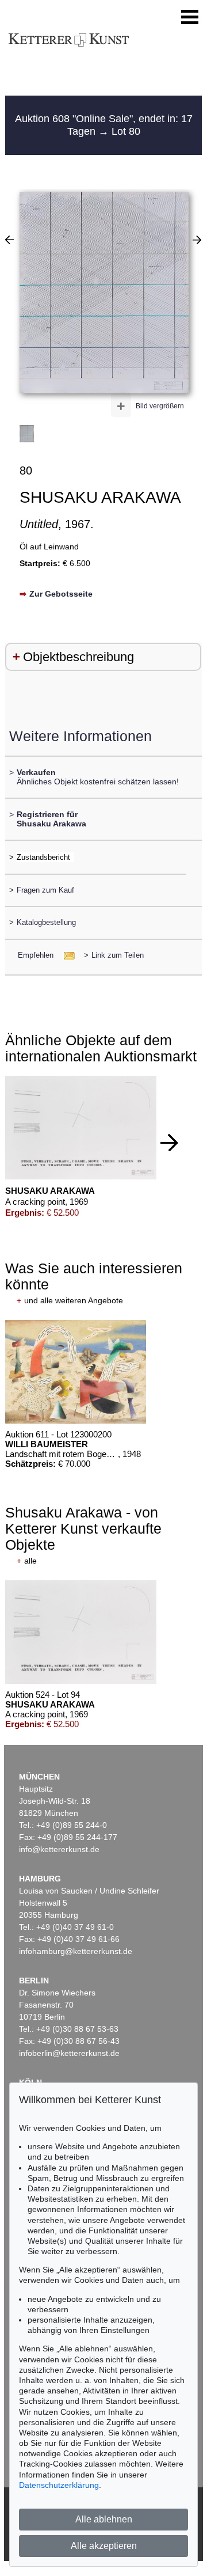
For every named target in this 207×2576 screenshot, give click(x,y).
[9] (197, 240)
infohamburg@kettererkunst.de (76, 1951)
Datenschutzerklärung (59, 2485)
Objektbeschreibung (78, 657)
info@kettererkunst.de (59, 1849)
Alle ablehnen (104, 2519)
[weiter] (169, 1143)
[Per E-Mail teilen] (66, 955)
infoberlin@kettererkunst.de (69, 2053)
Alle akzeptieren (104, 2546)
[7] (9, 240)
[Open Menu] (190, 17)
